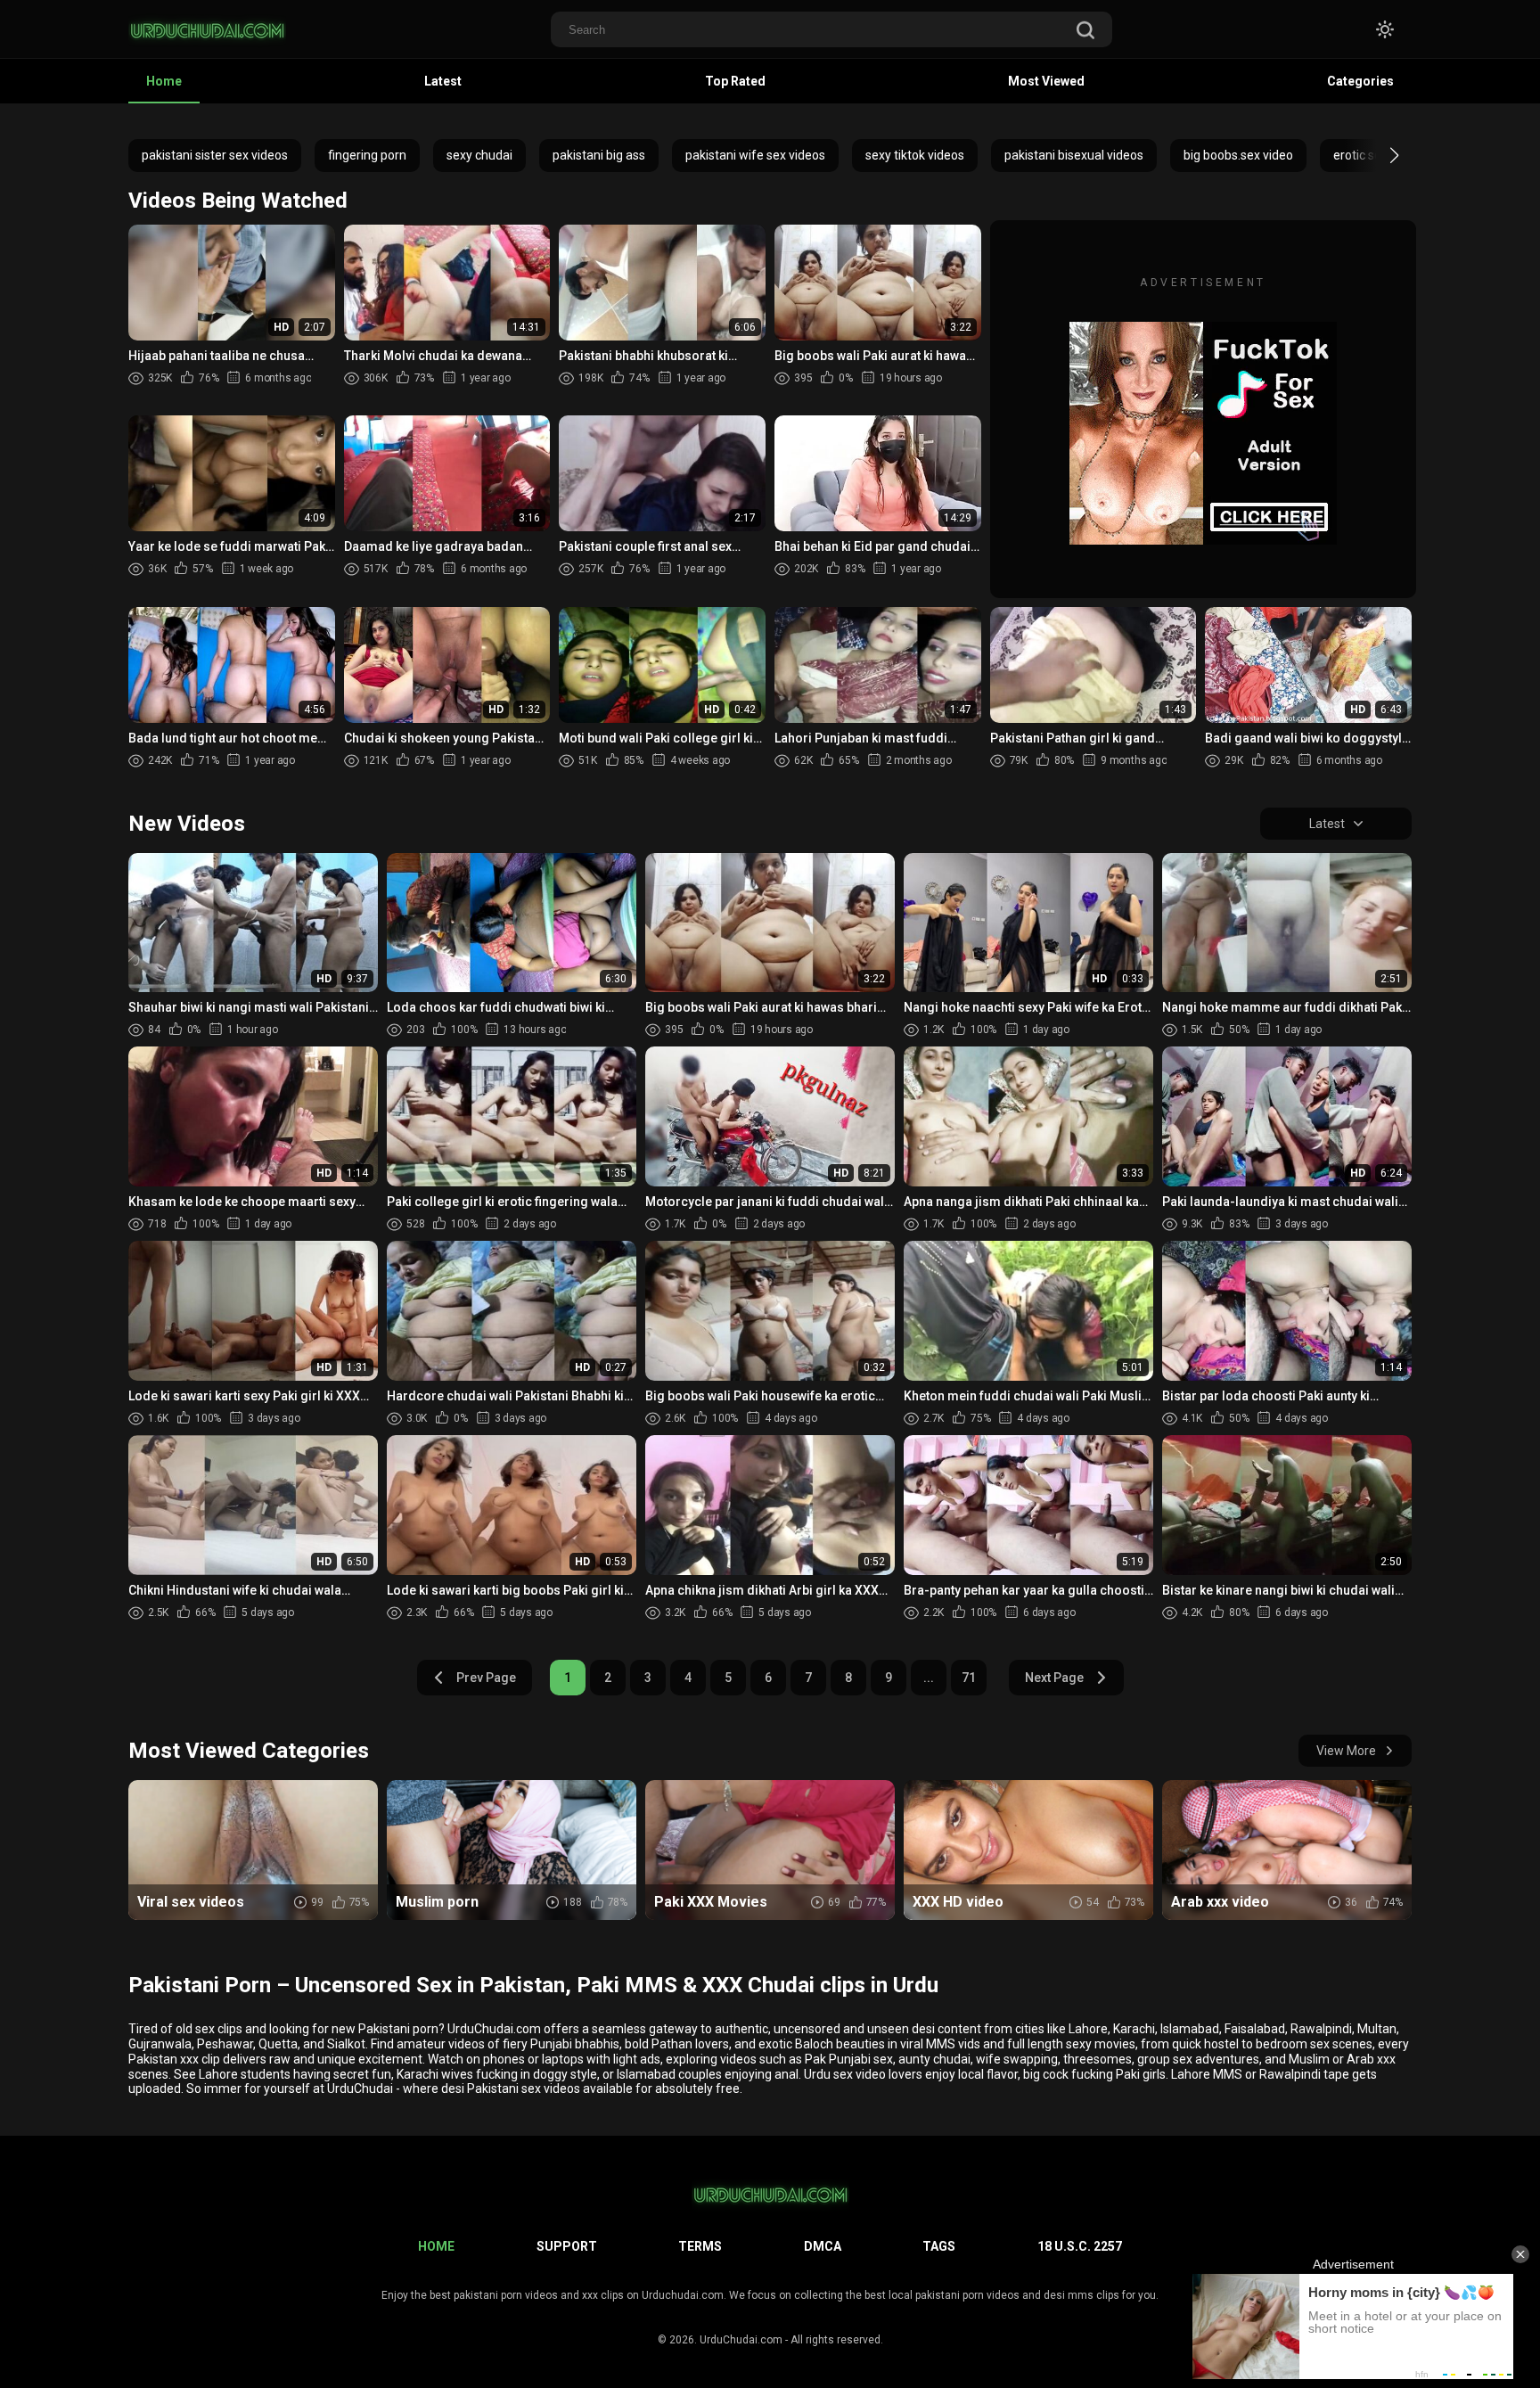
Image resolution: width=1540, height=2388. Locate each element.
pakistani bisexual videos (1074, 155)
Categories (1360, 81)
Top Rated (735, 81)
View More (1346, 1751)
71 (969, 1678)
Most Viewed (1046, 81)
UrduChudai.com (741, 2340)
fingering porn (367, 155)
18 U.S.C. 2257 (1080, 2246)
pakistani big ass (599, 155)
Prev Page (486, 1678)
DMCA (823, 2246)
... (929, 1678)
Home (164, 81)
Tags (939, 2246)
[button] (1378, 155)
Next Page (1054, 1678)
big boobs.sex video (1238, 155)
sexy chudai (479, 155)
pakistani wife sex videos (755, 155)
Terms (700, 2246)
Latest (443, 81)
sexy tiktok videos (915, 155)
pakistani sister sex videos (215, 155)
